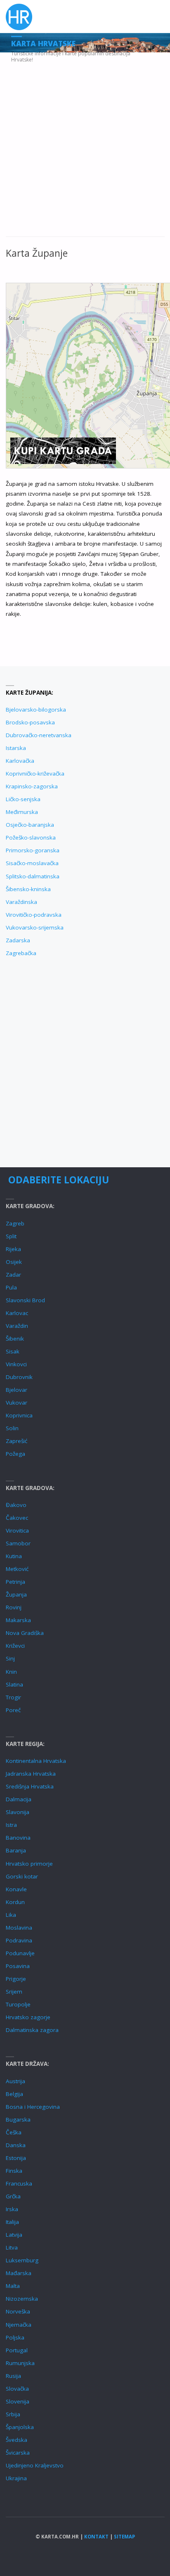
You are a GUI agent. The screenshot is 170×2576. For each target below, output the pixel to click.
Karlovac (17, 1313)
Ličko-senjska (23, 799)
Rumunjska (20, 2363)
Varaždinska (21, 902)
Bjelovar (17, 1390)
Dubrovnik (19, 1377)
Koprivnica (19, 1415)
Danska (16, 2145)
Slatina (14, 1684)
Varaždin (17, 1326)
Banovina (18, 1838)
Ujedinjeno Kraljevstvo (35, 2465)
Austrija (15, 2081)
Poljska (15, 2337)
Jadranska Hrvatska (31, 1774)
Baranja (16, 1850)
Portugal (17, 2350)
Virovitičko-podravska (34, 915)
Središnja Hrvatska (30, 1786)
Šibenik (15, 1339)
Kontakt (96, 2537)
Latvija (14, 2235)
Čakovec (17, 1518)
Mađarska (19, 2273)
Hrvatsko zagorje (28, 2017)
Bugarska (18, 2119)
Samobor (18, 1543)
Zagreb (15, 1223)
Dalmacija (19, 1799)
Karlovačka (20, 761)
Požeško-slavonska (31, 837)
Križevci (15, 1646)
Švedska (17, 2440)
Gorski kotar (22, 1876)
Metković (17, 1569)
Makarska (18, 1620)
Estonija (16, 2158)
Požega (15, 1454)
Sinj (10, 1658)
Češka (14, 2132)
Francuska (19, 2183)
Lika (11, 1915)
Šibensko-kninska (28, 889)
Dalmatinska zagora (32, 2030)
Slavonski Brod (25, 1300)
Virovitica (17, 1530)
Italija (12, 2222)
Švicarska (18, 2453)
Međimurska (22, 812)
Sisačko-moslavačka (32, 863)
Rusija (13, 2376)
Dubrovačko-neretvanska (39, 735)
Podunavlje (20, 1953)
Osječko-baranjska (30, 825)
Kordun (15, 1902)
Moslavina (19, 1928)
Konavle (16, 1889)
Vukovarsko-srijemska (35, 927)
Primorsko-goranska (33, 850)
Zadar (13, 1275)
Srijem (14, 1992)
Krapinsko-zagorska (32, 786)
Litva (12, 2247)
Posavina (18, 1966)
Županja (16, 1594)
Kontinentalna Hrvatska (36, 1761)
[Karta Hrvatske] (19, 17)
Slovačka (17, 2389)
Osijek (14, 1262)
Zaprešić (17, 1441)
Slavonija (18, 1812)
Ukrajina (16, 2478)
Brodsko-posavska (30, 722)
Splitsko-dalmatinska (33, 876)
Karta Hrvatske (43, 43)
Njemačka (19, 2325)
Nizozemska (22, 2299)
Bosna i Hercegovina (33, 2107)
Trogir (13, 1697)
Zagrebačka (21, 953)
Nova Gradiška (25, 1633)
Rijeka (13, 1249)
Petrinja (15, 1582)
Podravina (19, 1940)
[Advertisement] (85, 149)
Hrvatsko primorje (29, 1864)
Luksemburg (22, 2260)
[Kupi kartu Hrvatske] (63, 450)
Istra (11, 1825)
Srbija (13, 2414)
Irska (12, 2209)
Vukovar (17, 1403)
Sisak (13, 1351)
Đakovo (16, 1505)
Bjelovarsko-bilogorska (36, 710)
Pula (11, 1287)
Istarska (16, 748)
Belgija (14, 2094)
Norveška (18, 2311)
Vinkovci (16, 1364)
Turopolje (18, 2004)
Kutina (14, 1556)
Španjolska (20, 2427)
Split (11, 1236)
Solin (12, 1428)
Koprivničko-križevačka (35, 774)
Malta (13, 2286)
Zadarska (18, 940)
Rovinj (14, 1607)
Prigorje (16, 1979)
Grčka (13, 2196)
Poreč (13, 1710)
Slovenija (18, 2401)
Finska (14, 2171)
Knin (11, 1672)
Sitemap (124, 2537)
